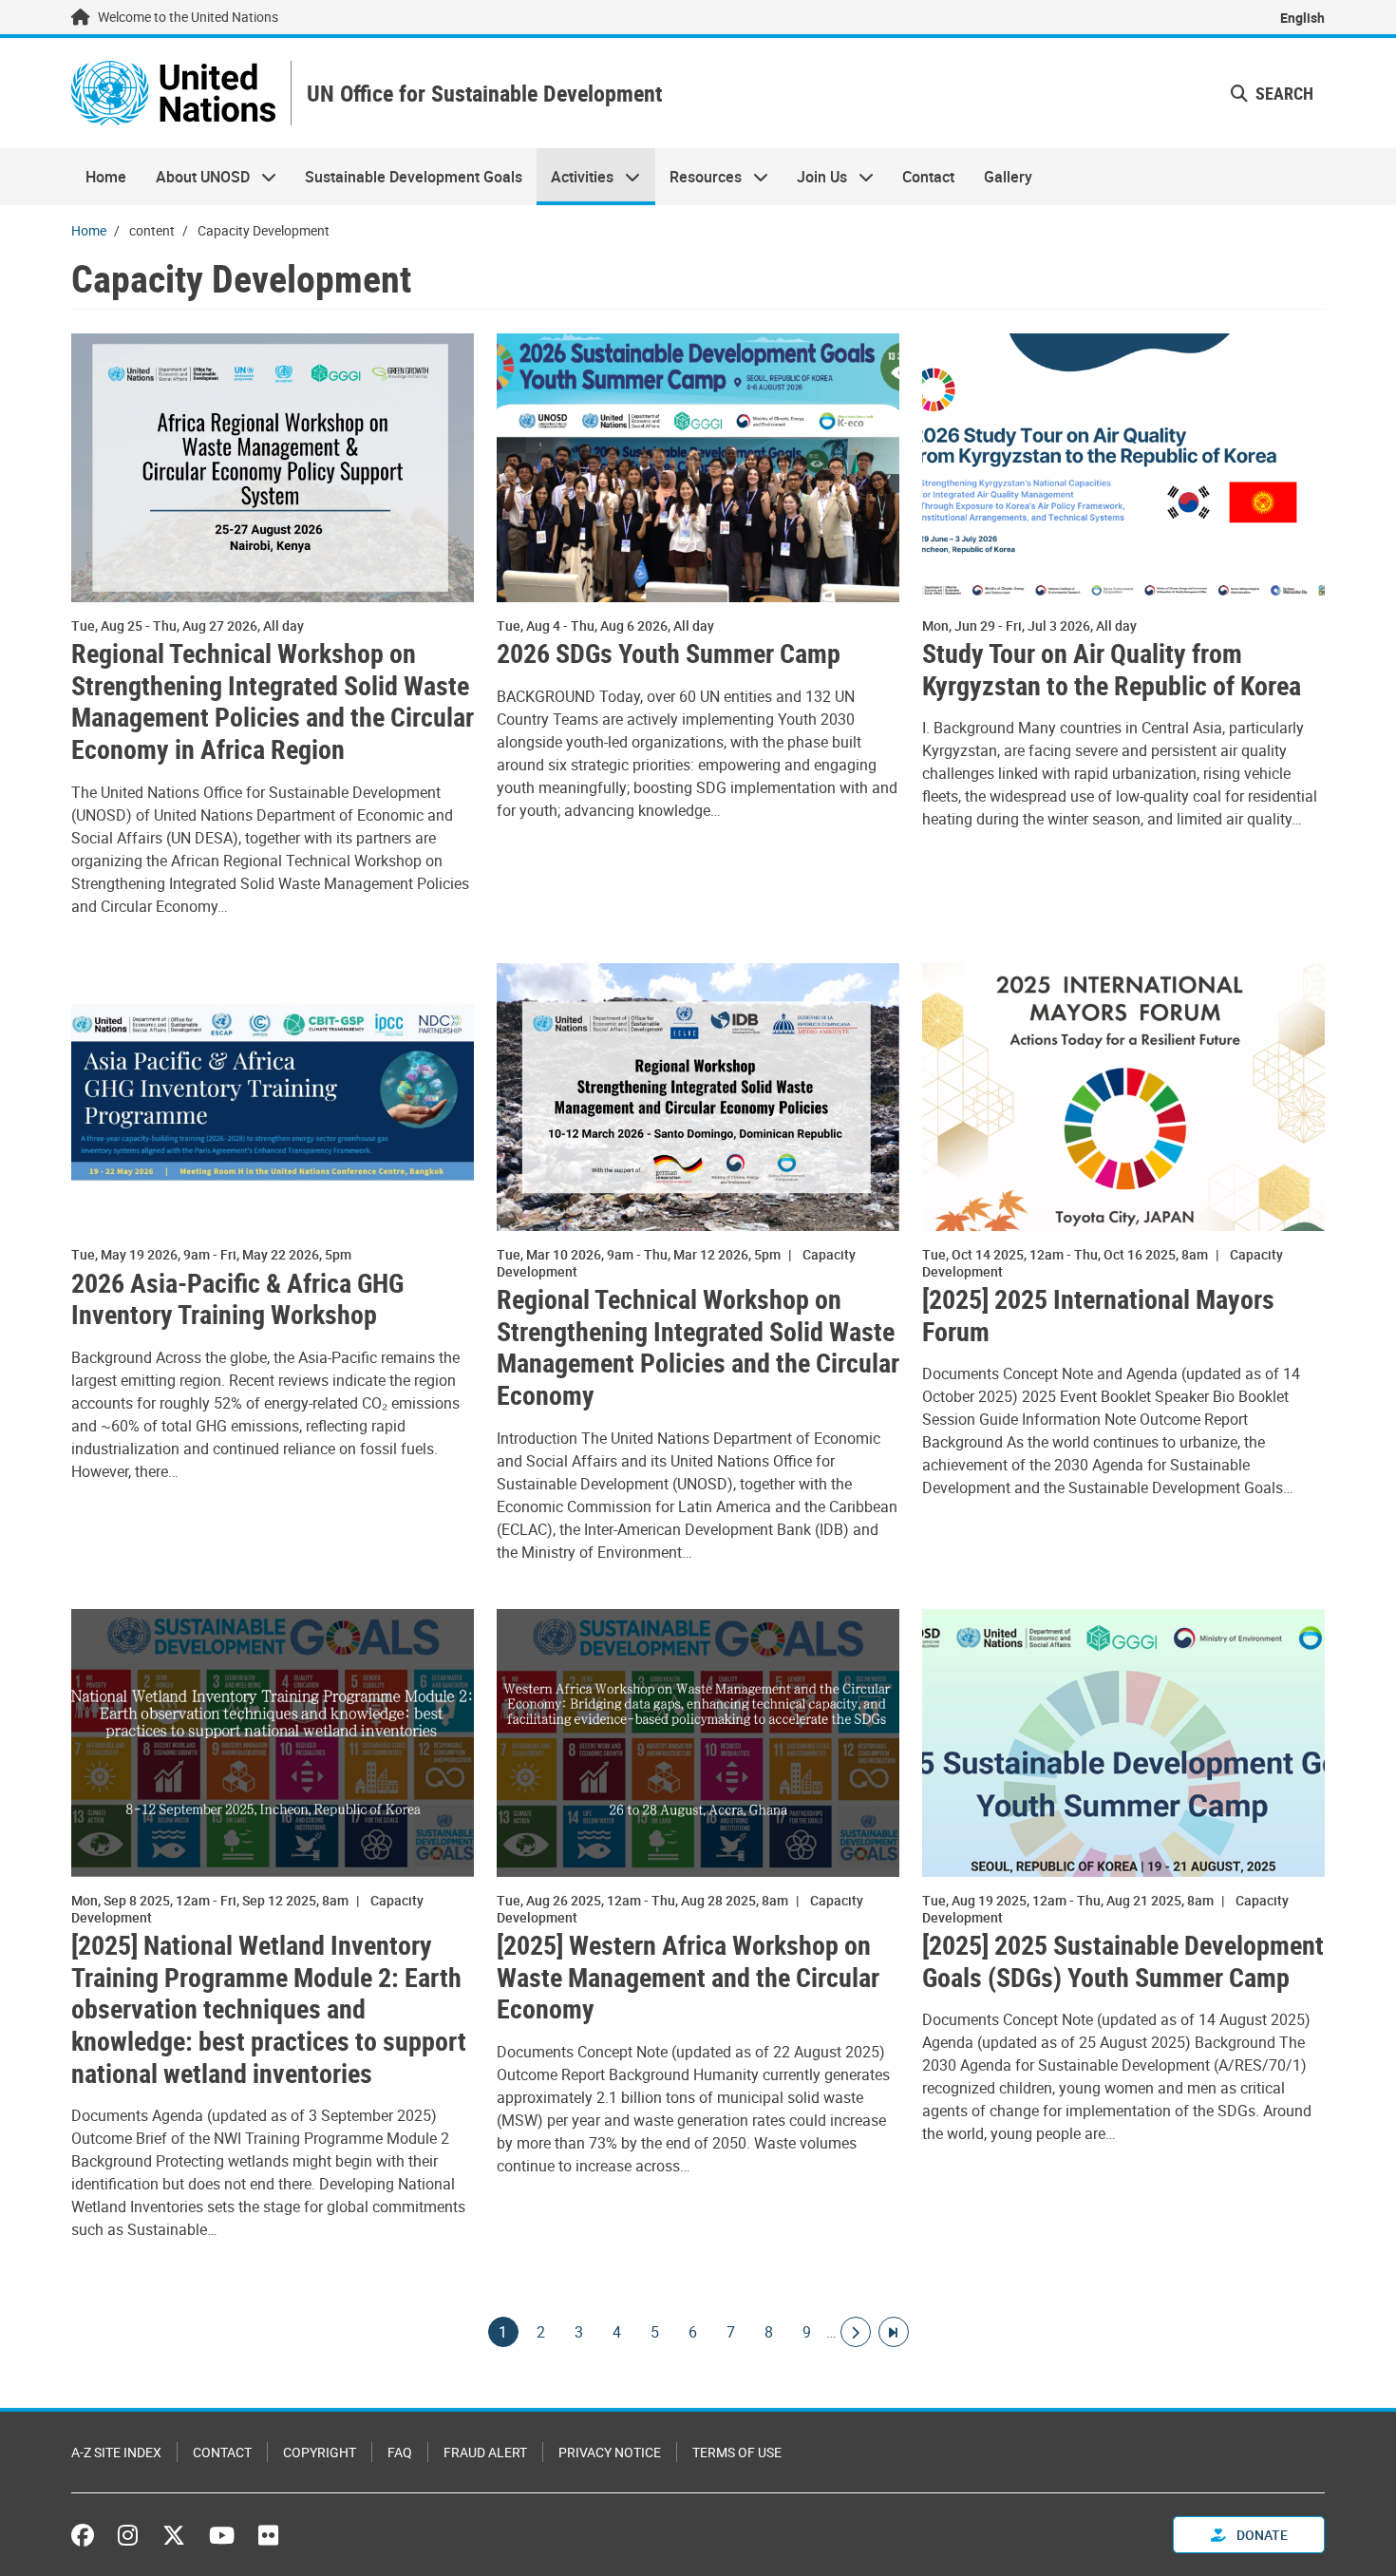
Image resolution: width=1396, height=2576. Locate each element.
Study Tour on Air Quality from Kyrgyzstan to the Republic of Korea (1112, 669)
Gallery (1008, 177)
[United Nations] (173, 93)
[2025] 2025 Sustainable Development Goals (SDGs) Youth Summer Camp (1123, 1961)
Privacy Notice (610, 2452)
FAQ (400, 2452)
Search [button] (1283, 93)
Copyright (320, 2452)
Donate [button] (1261, 2535)
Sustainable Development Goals (414, 177)
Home (106, 177)
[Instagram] (128, 2535)
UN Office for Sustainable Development (484, 94)
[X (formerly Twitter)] (174, 2535)
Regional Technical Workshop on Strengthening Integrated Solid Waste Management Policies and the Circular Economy (698, 1347)
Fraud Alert (485, 2452)
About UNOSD (195, 177)
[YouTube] (222, 2535)
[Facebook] (87, 2535)
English (1302, 18)
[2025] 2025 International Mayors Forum (1098, 1315)
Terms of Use (737, 2452)
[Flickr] (268, 2535)
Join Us (815, 177)
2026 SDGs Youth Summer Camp (669, 653)
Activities (575, 177)
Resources (698, 177)
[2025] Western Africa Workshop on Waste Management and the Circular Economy (688, 1977)
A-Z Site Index (116, 2452)
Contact (928, 177)
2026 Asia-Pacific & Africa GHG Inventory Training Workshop (237, 1299)
